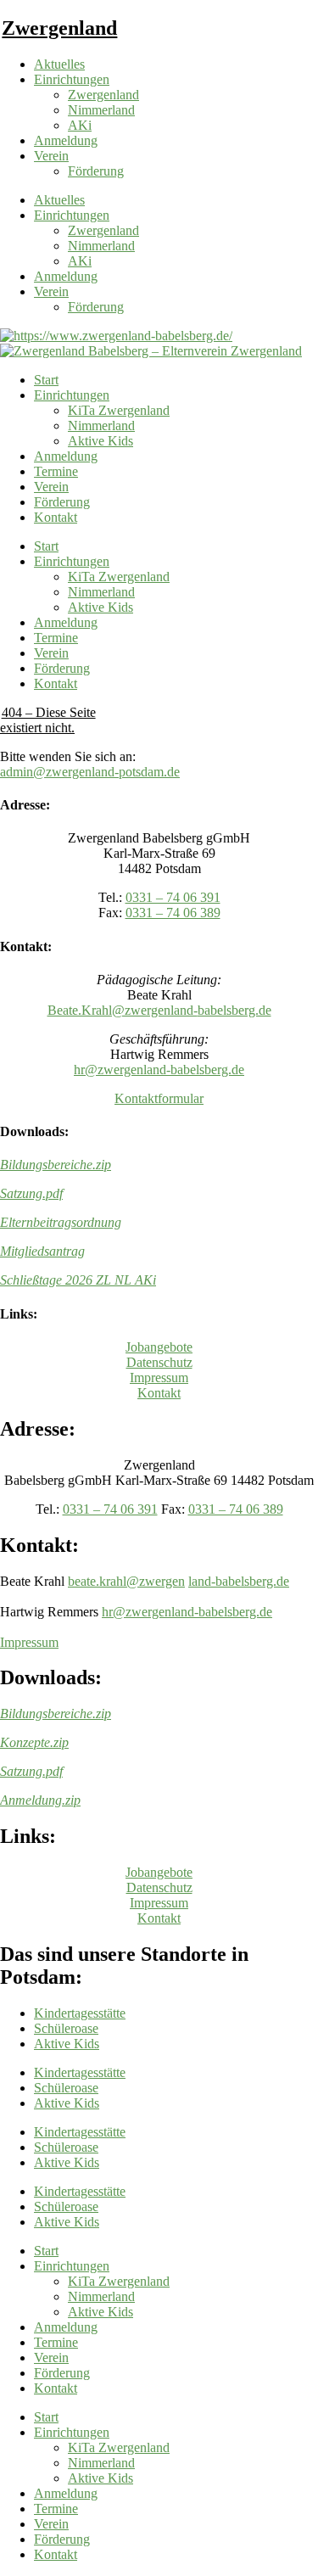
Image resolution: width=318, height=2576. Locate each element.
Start (46, 380)
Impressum (159, 1378)
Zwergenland (59, 28)
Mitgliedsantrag (42, 1251)
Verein (51, 156)
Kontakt (56, 517)
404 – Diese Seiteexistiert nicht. (48, 720)
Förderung (96, 171)
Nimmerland (101, 110)
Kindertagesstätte (80, 2013)
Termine (56, 471)
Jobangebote (159, 1347)
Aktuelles (59, 64)
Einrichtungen (72, 79)
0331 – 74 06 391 (173, 897)
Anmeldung (66, 140)
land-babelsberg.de (239, 1581)
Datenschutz (159, 1362)
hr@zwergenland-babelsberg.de (159, 1070)
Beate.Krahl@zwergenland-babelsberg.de (159, 1010)
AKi (80, 125)
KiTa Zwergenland (119, 410)
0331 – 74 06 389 (173, 913)
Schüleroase (66, 2028)
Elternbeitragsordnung (61, 1222)
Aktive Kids (100, 441)
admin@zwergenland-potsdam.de (90, 772)
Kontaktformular (159, 1098)
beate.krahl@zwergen (126, 1581)
